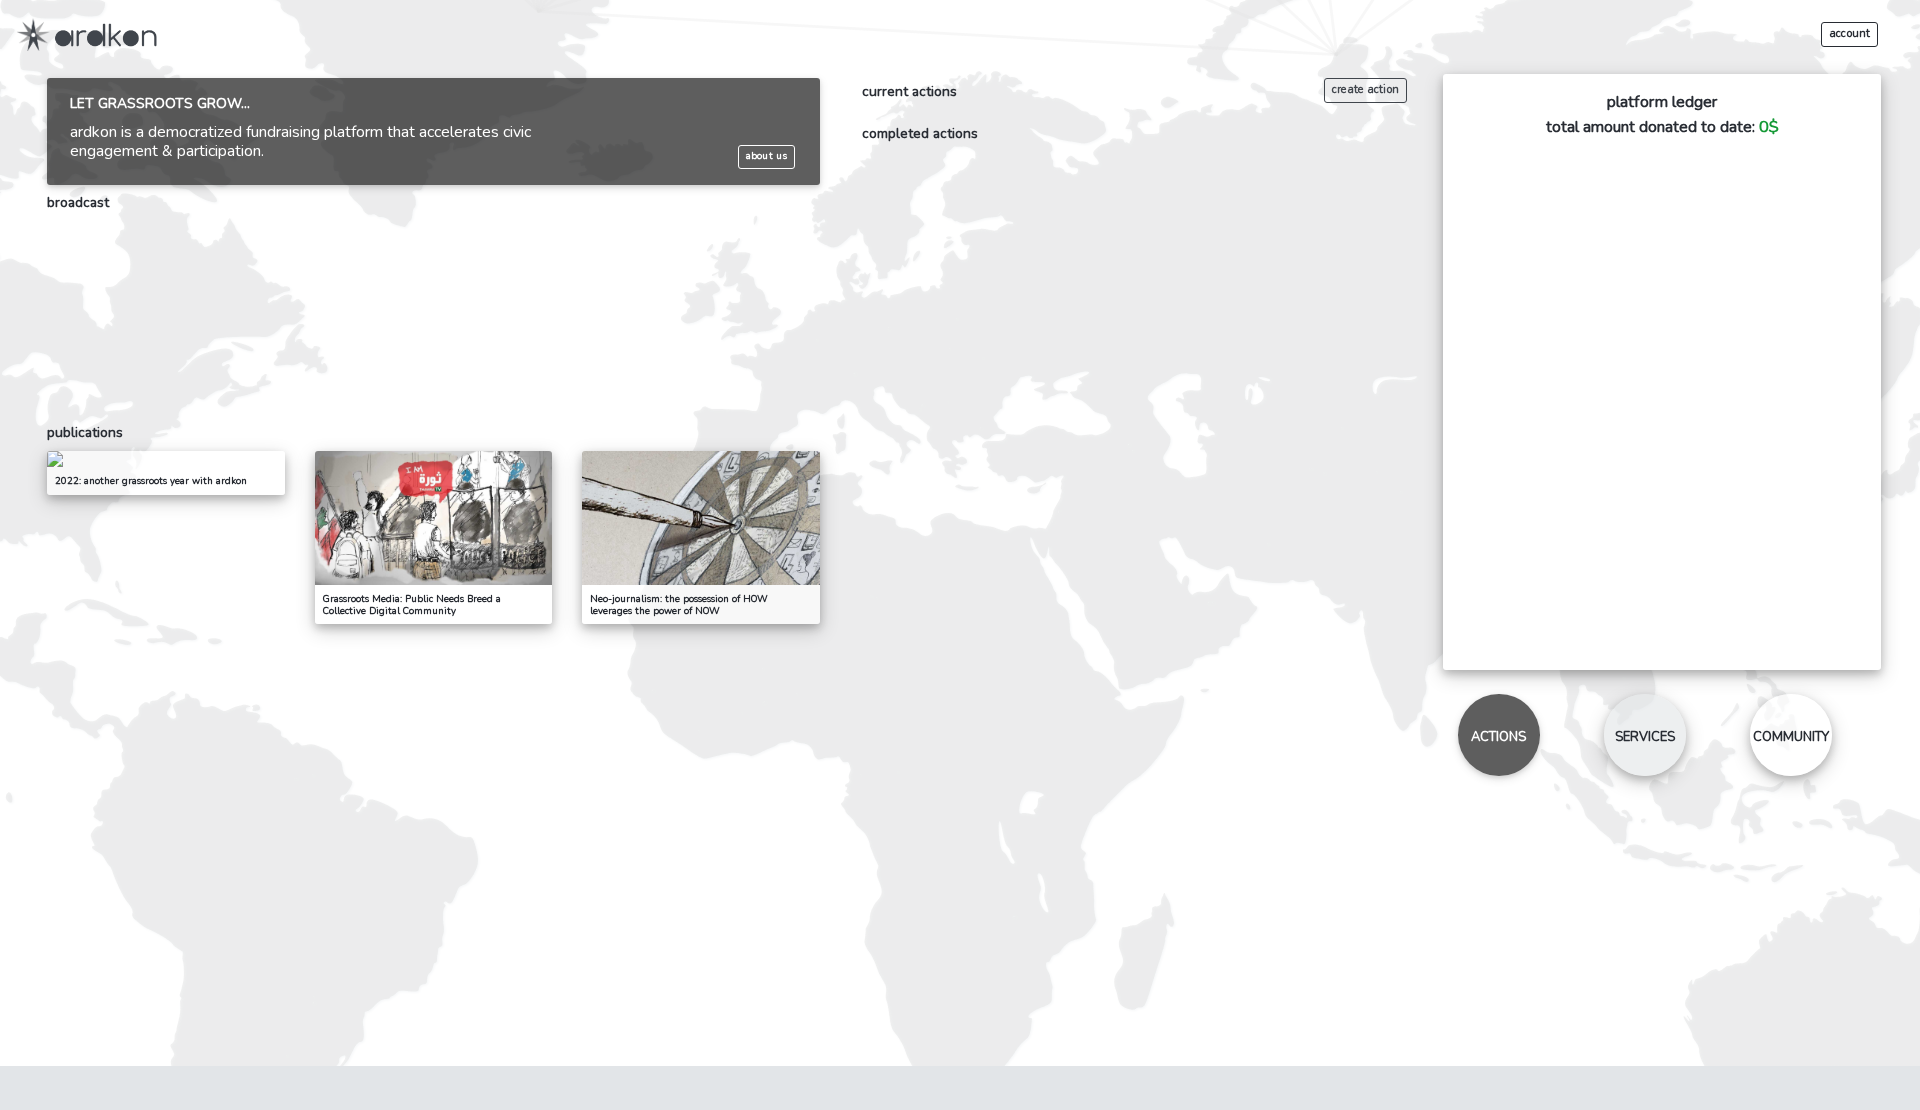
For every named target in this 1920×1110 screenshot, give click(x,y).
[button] (1854, 34)
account (1850, 34)
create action (1366, 89)
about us (766, 157)
